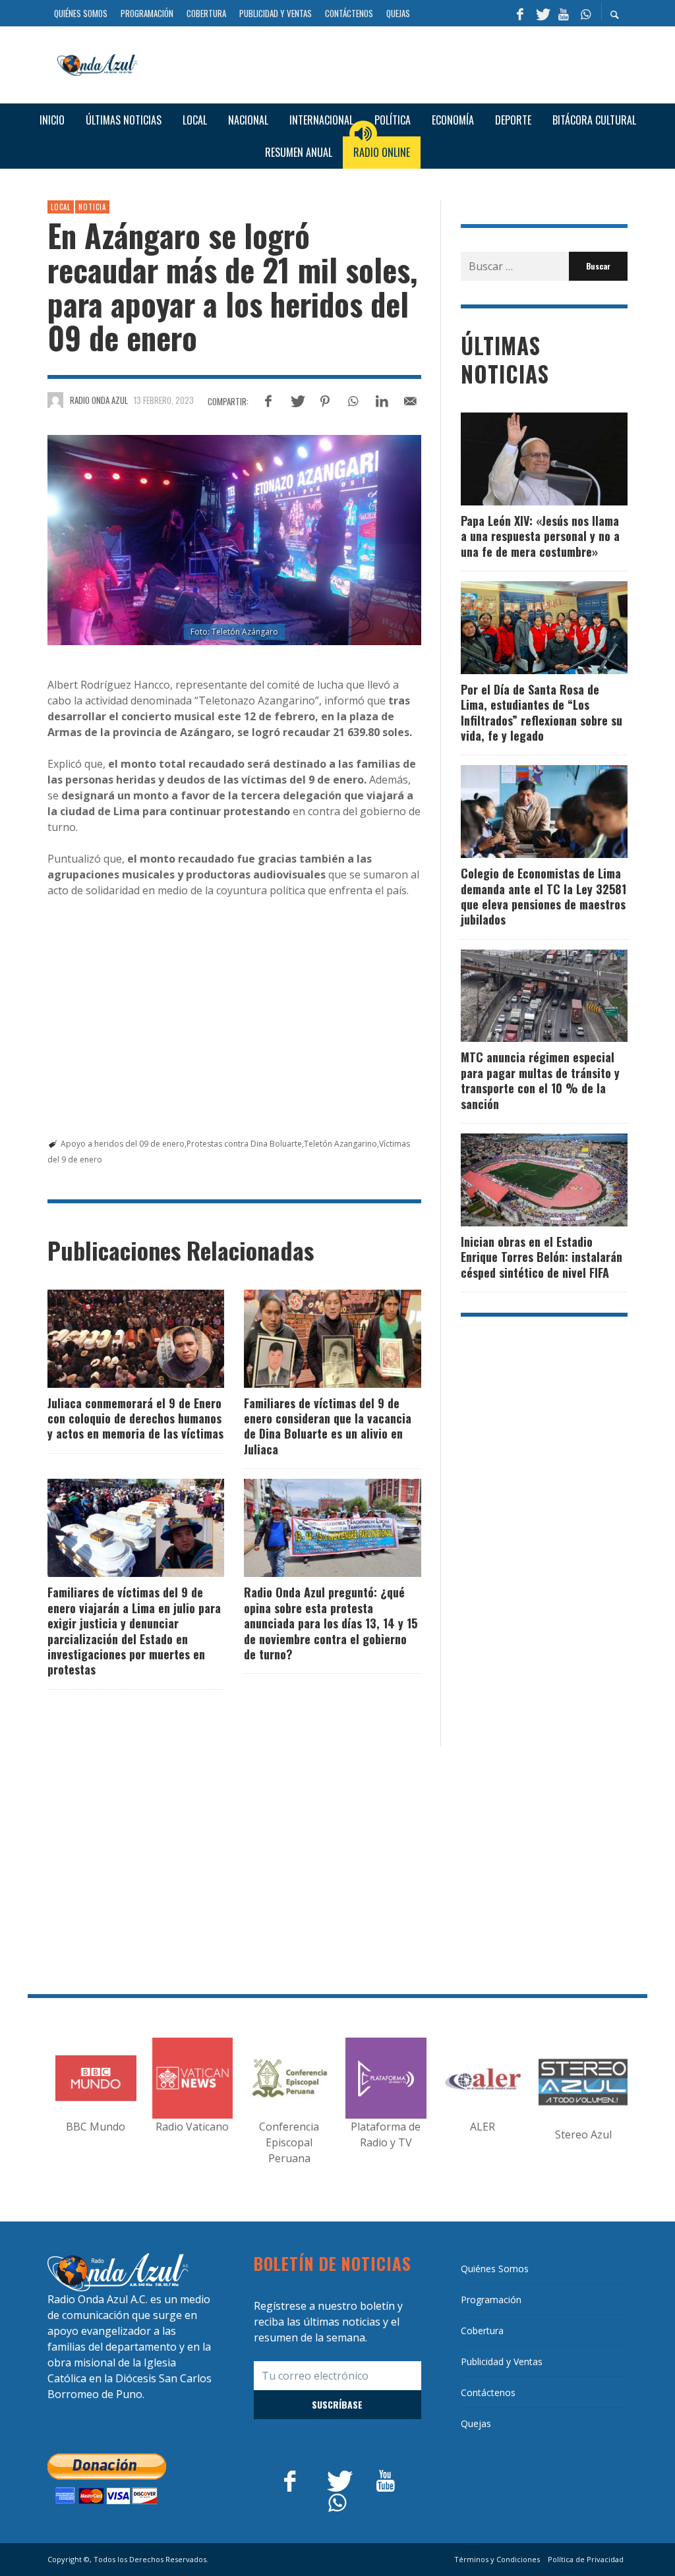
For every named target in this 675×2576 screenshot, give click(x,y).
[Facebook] (520, 13)
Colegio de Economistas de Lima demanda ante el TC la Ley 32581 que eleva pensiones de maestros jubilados (543, 896)
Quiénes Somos (495, 2269)
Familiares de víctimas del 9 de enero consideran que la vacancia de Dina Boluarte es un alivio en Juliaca (328, 1426)
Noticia (92, 207)
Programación (491, 2300)
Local (61, 207)
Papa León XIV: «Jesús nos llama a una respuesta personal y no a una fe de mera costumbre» (540, 536)
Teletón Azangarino (340, 1144)
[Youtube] (564, 13)
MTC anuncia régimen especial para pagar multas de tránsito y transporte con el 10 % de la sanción (540, 1080)
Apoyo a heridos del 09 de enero (123, 1144)
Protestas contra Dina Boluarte (244, 1144)
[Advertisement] (388, 63)
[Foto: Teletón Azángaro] (234, 540)
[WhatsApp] (585, 13)
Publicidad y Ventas (502, 2361)
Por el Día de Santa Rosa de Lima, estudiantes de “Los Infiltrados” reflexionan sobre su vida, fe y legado (542, 712)
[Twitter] (542, 13)
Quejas (476, 2423)
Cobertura (482, 2331)
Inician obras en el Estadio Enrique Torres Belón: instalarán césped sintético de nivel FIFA (542, 1257)
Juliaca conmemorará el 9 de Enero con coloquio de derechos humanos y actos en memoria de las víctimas (135, 1418)
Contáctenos (488, 2392)
